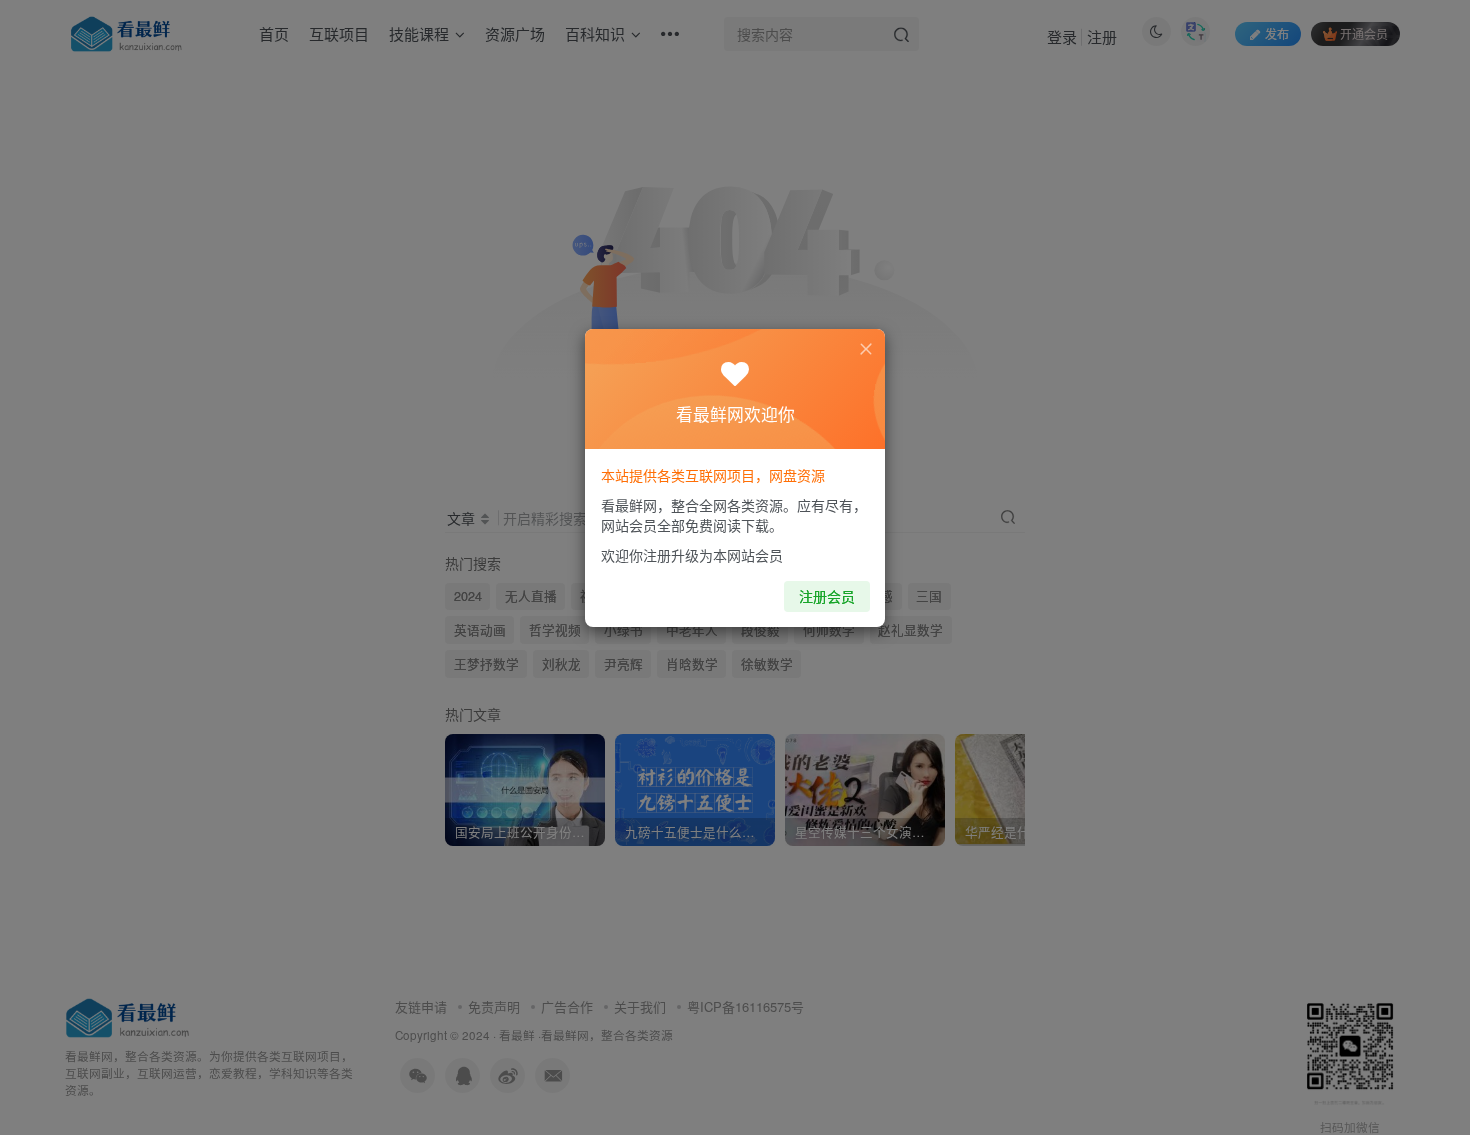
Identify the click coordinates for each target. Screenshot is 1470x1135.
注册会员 (827, 596)
